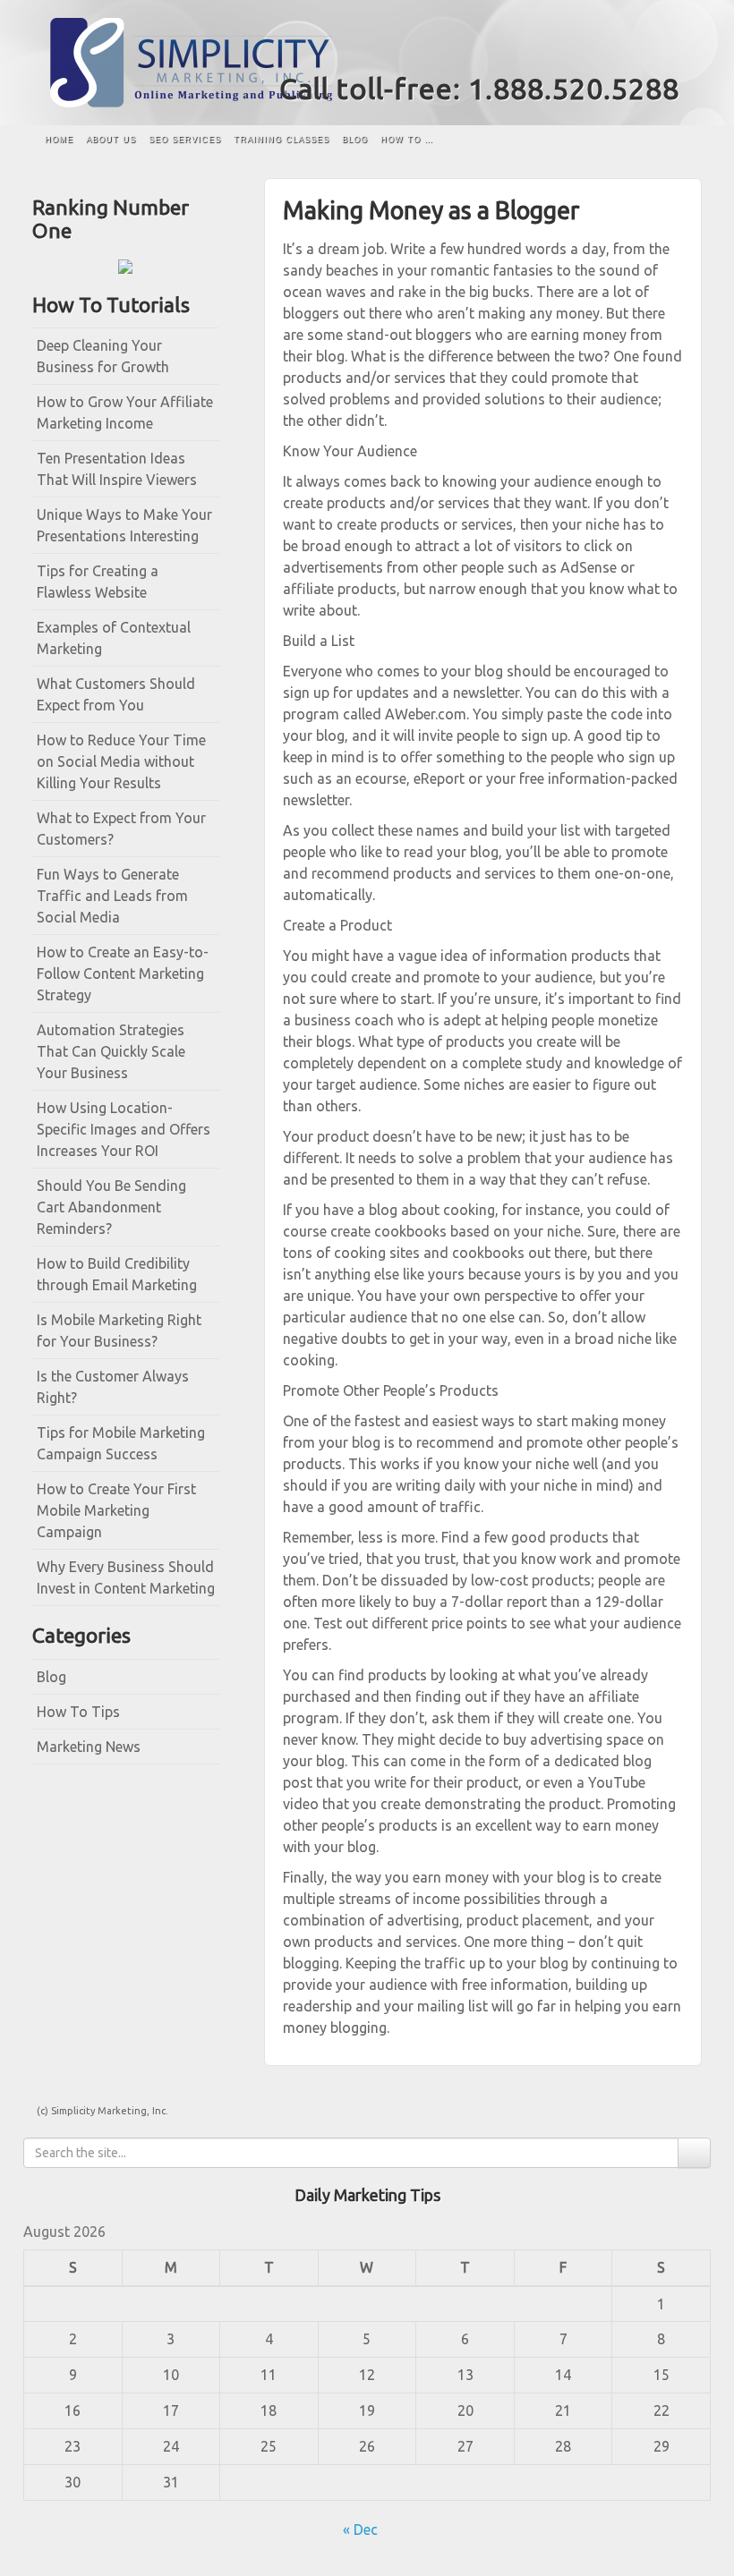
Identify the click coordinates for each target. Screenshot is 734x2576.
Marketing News (89, 1747)
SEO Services (185, 140)
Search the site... (679, 140)
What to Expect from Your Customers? (121, 829)
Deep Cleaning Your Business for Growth (103, 356)
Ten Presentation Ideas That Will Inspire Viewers (117, 469)
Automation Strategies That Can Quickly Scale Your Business (111, 1051)
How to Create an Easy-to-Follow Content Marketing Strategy (123, 973)
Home (59, 140)
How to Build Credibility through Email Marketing (117, 1274)
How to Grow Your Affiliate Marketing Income (125, 412)
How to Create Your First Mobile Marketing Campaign (116, 1510)
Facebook (643, 52)
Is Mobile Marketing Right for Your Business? (119, 1331)
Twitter (667, 52)
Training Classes (282, 140)
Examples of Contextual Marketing (114, 638)
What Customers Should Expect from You (116, 694)
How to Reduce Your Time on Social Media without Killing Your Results (121, 761)
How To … (407, 140)
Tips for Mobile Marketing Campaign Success (121, 1443)
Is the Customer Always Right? (113, 1387)
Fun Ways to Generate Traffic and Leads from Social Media (112, 896)
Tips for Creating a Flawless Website (98, 582)
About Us (111, 140)
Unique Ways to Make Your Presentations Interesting (124, 525)
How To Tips (78, 1712)
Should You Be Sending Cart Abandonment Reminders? (111, 1207)
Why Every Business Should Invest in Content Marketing (126, 1577)
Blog (355, 140)
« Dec (360, 2529)
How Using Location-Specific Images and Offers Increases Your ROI (124, 1129)
